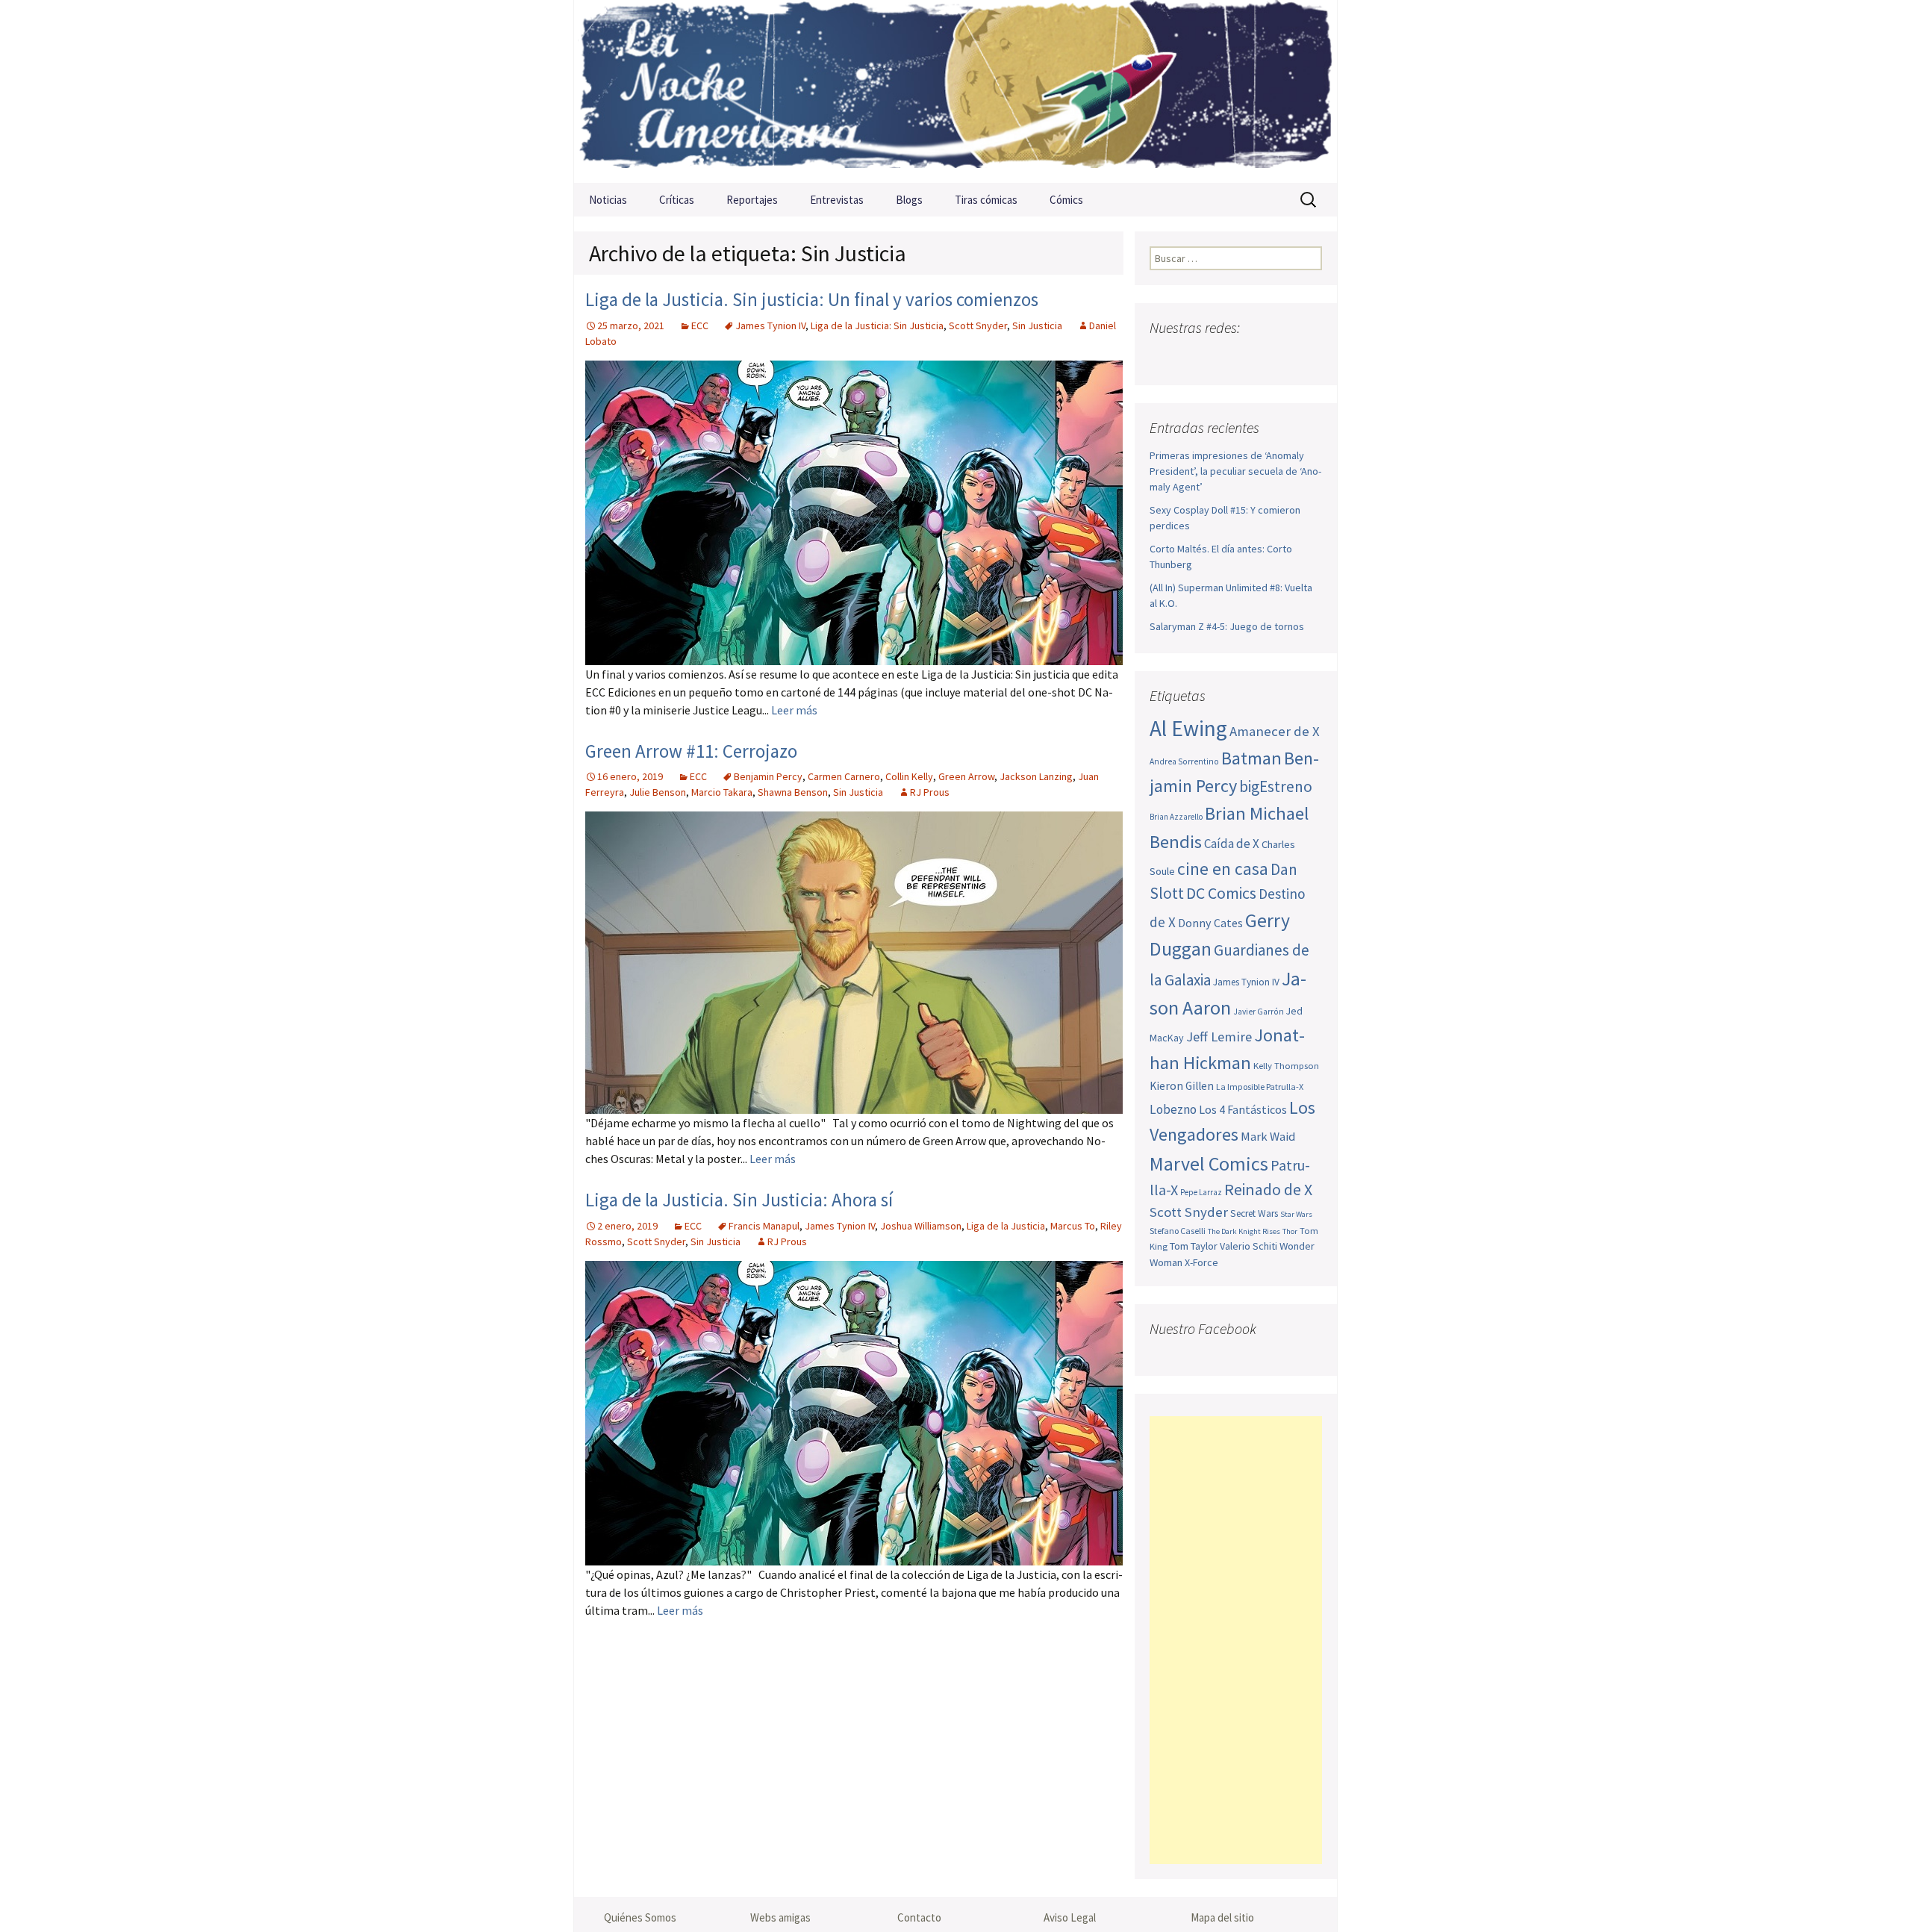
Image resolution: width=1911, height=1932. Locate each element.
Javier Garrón (1259, 1012)
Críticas (677, 200)
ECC (700, 325)
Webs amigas (780, 1917)
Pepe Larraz (1201, 1192)
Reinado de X (1268, 1190)
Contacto (919, 1917)
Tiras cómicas (986, 200)
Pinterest (1250, 357)
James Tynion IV (770, 325)
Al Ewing (1188, 728)
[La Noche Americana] (955, 91)
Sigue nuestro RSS (1308, 357)
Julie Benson (658, 792)
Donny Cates (1210, 923)
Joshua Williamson (921, 1226)
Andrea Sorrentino (1184, 761)
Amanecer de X (1275, 731)
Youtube (1221, 357)
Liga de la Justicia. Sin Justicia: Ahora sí (739, 1200)
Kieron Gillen (1182, 1086)
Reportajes (752, 200)
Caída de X (1232, 844)
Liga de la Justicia (1006, 1226)
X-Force (1201, 1262)
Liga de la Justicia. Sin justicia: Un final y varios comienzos (812, 299)
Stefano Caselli (1178, 1231)
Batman (1251, 758)
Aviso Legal (1070, 1917)
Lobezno (1173, 1109)
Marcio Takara (722, 792)
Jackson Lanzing (1036, 776)
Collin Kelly (909, 776)
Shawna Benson (793, 792)
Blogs (909, 200)
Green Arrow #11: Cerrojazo (691, 751)
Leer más (794, 710)
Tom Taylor (1194, 1246)
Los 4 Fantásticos (1243, 1109)
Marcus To (1073, 1226)
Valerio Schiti (1248, 1246)
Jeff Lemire (1219, 1037)
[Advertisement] (1236, 1640)
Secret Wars (1254, 1213)
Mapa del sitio (1222, 1917)
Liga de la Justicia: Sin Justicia (877, 325)
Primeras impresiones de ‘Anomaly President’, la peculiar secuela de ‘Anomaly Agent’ (1235, 471)
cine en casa (1223, 869)
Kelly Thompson (1286, 1065)
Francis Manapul (764, 1226)
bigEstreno (1276, 786)
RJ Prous (930, 792)
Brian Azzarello (1176, 817)
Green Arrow (966, 776)
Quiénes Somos (640, 1917)
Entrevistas (837, 200)
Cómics (1066, 200)
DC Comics (1221, 893)
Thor (1290, 1231)
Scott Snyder (978, 325)
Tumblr (1279, 357)
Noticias (608, 200)
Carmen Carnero (844, 776)
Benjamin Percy (768, 776)
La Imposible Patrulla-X (1260, 1087)
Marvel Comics (1209, 1163)
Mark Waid (1268, 1137)
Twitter (1192, 357)
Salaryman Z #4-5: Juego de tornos (1227, 626)
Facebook (1163, 357)
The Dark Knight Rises (1244, 1231)
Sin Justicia (1037, 325)
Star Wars (1296, 1214)
